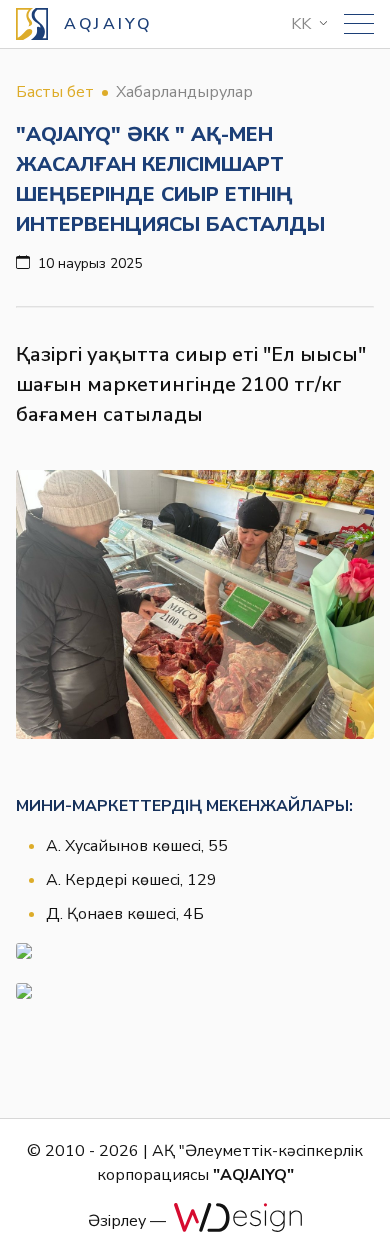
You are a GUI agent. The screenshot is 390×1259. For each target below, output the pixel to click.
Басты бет (55, 92)
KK (301, 24)
